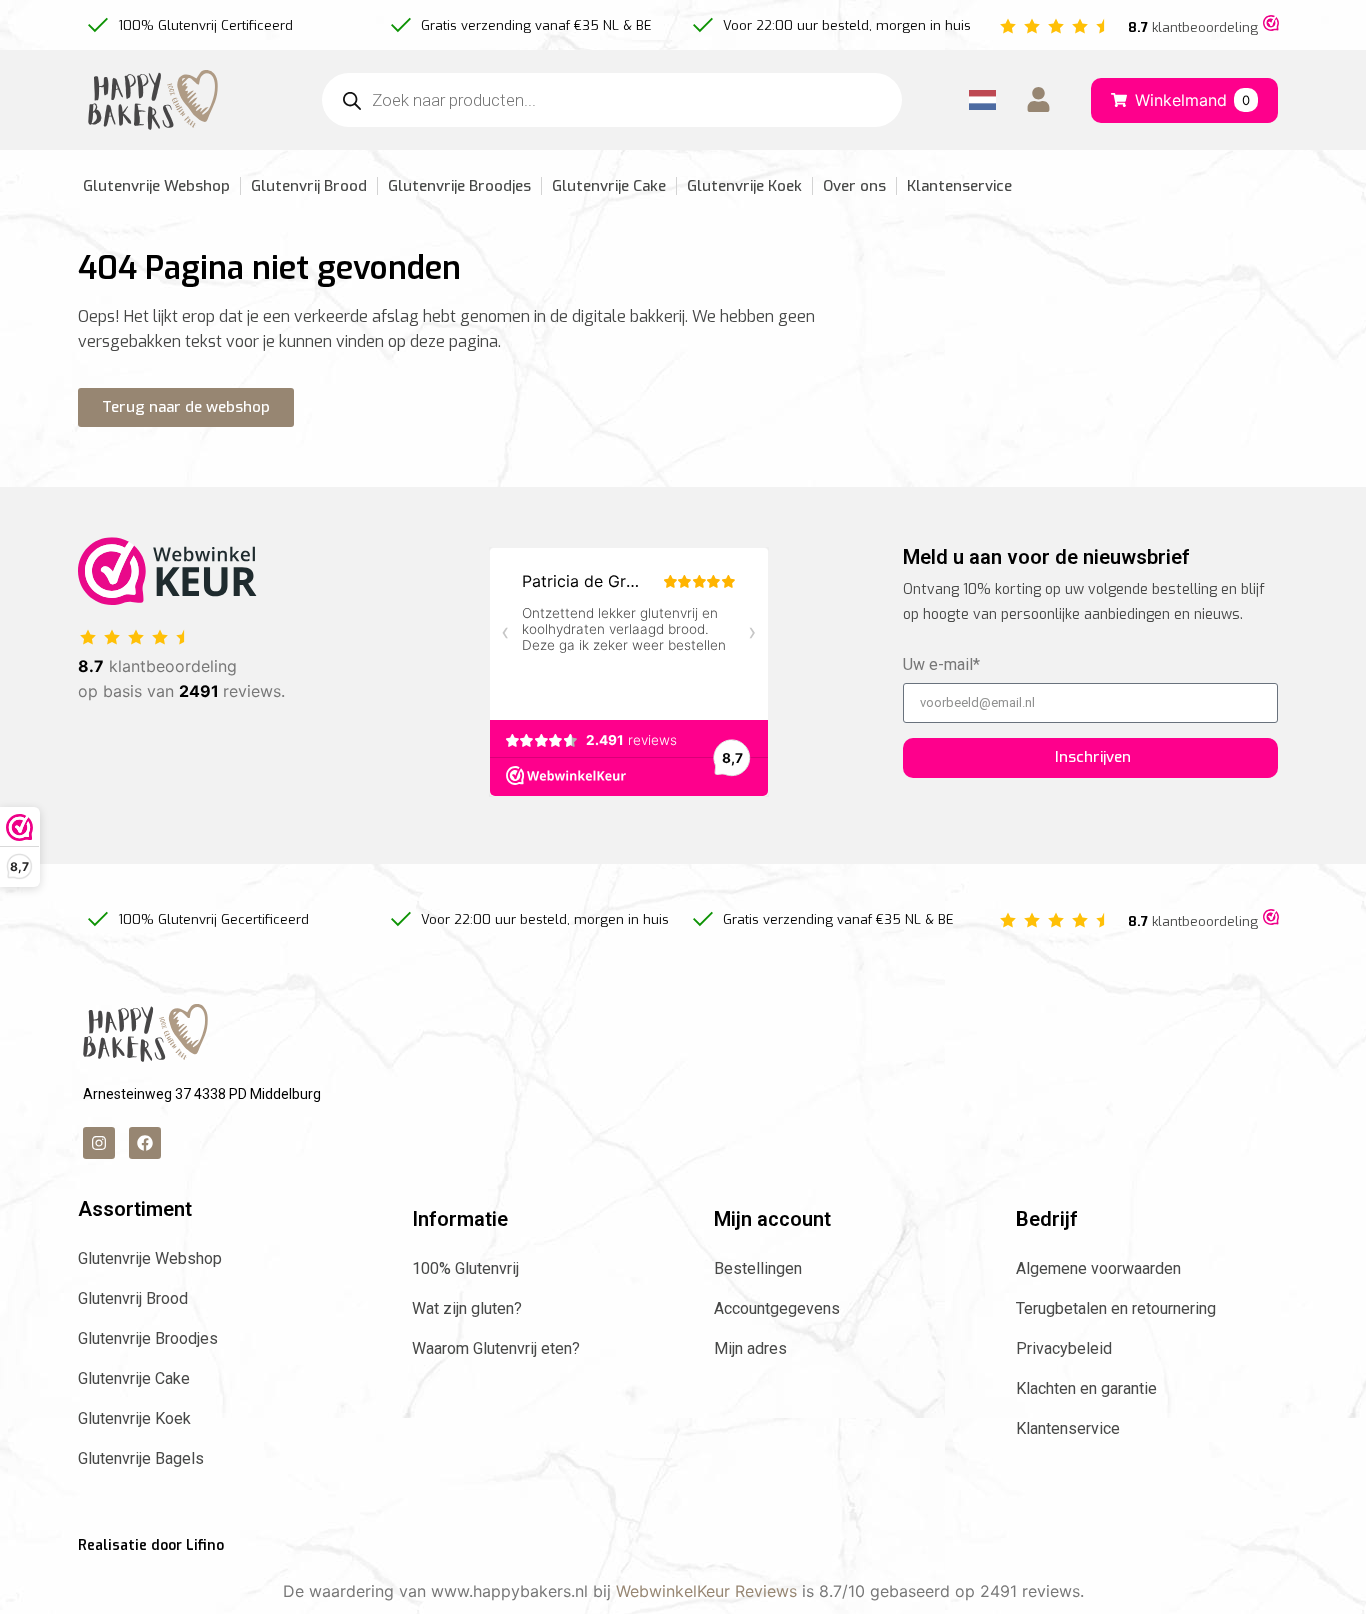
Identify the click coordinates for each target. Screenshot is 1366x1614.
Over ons (854, 186)
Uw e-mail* (941, 665)
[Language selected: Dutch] (982, 100)
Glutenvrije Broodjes (459, 186)
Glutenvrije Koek (744, 186)
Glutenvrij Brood (309, 186)
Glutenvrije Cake (609, 186)
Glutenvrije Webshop (156, 186)
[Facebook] (145, 1143)
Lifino (205, 1545)
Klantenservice (959, 186)
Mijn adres (750, 1348)
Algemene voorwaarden (1098, 1268)
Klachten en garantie (1086, 1388)
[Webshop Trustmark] (167, 599)
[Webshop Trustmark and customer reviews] (1271, 25)
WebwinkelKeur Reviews (706, 1591)
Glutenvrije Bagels (141, 1458)
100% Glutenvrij (465, 1268)
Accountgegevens (777, 1308)
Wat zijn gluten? (467, 1308)
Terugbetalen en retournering (1116, 1308)
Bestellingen (758, 1268)
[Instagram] (99, 1143)
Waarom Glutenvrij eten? (496, 1348)
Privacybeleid (1064, 1348)
